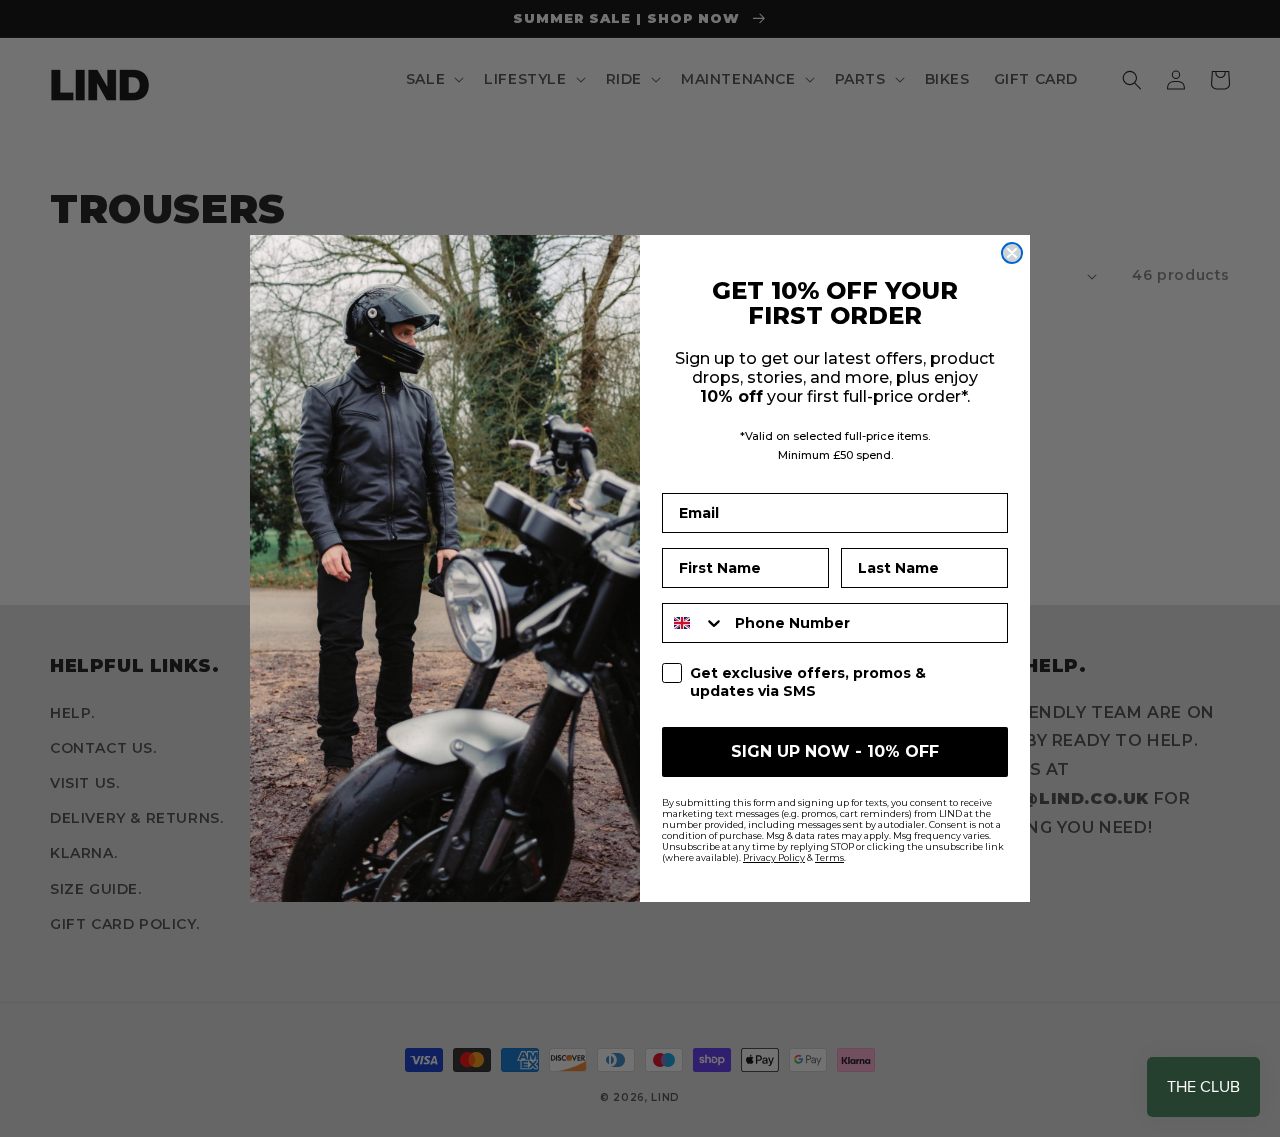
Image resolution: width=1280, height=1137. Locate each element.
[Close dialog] (1012, 253)
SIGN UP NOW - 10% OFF (835, 751)
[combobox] (694, 623)
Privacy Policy (774, 857)
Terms (829, 857)
